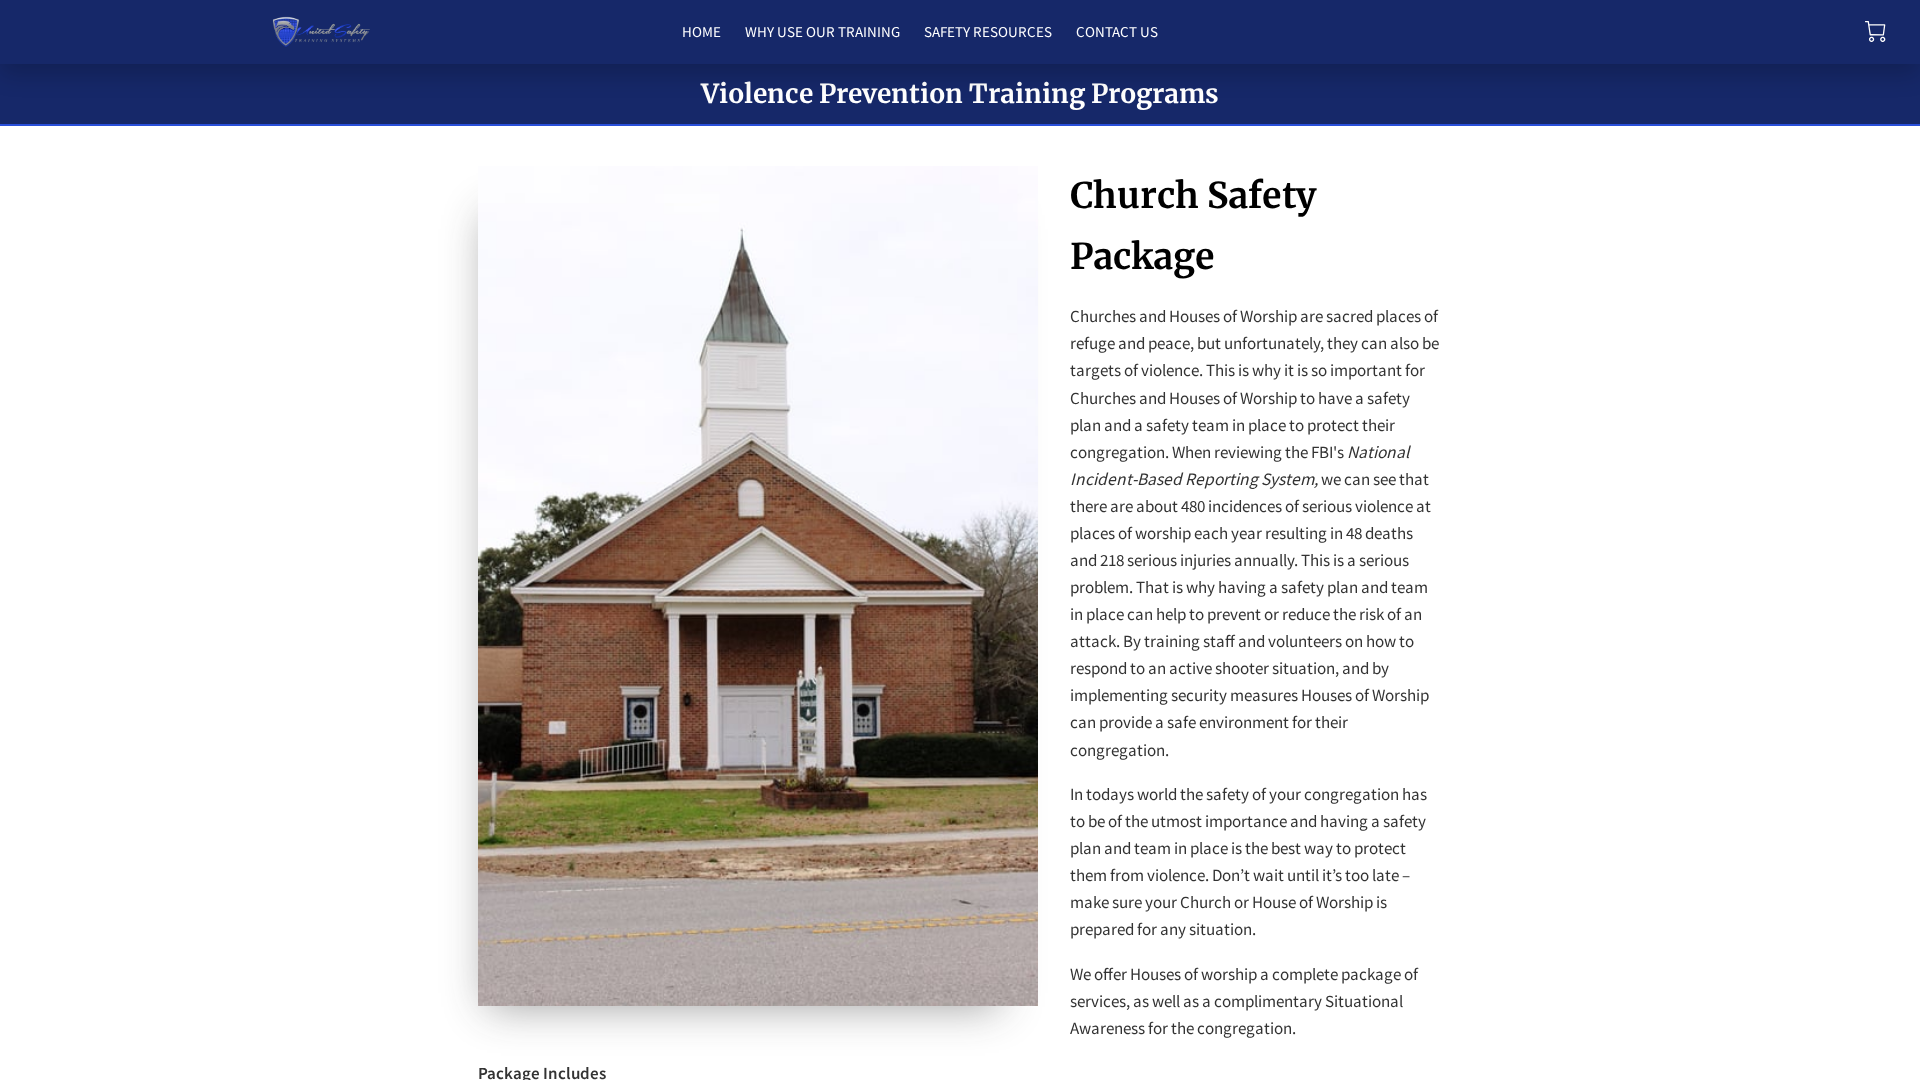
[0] (1875, 31)
